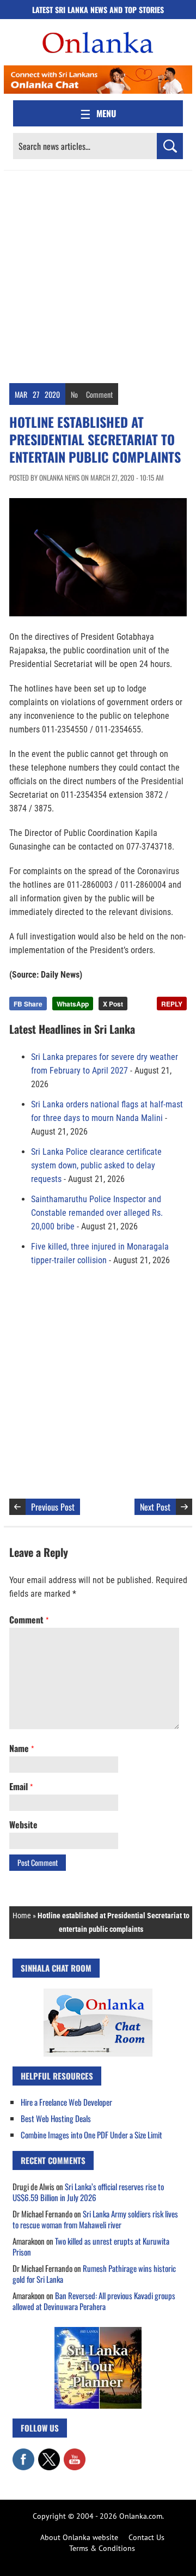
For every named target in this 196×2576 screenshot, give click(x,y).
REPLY (172, 1004)
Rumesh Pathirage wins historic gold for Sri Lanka (94, 2274)
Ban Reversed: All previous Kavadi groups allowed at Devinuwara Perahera (94, 2301)
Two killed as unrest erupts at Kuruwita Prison (91, 2246)
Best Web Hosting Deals (56, 2118)
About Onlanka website (79, 2537)
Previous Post (53, 1507)
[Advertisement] (98, 274)
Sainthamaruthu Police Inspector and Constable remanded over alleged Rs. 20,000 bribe (97, 1213)
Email (21, 1786)
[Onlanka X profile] (49, 2454)
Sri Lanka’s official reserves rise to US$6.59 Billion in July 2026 (88, 2192)
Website (23, 1825)
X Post (113, 1004)
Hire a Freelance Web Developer (66, 2102)
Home (22, 1916)
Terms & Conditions (102, 2548)
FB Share (28, 1004)
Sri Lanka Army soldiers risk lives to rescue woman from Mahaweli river (95, 2219)
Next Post (155, 1507)
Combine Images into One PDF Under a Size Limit (91, 2135)
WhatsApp (73, 1004)
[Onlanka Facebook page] (23, 2454)
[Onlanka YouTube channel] (75, 2454)
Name (22, 1748)
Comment (99, 394)
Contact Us (146, 2537)
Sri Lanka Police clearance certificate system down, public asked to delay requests (96, 1165)
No (74, 394)
